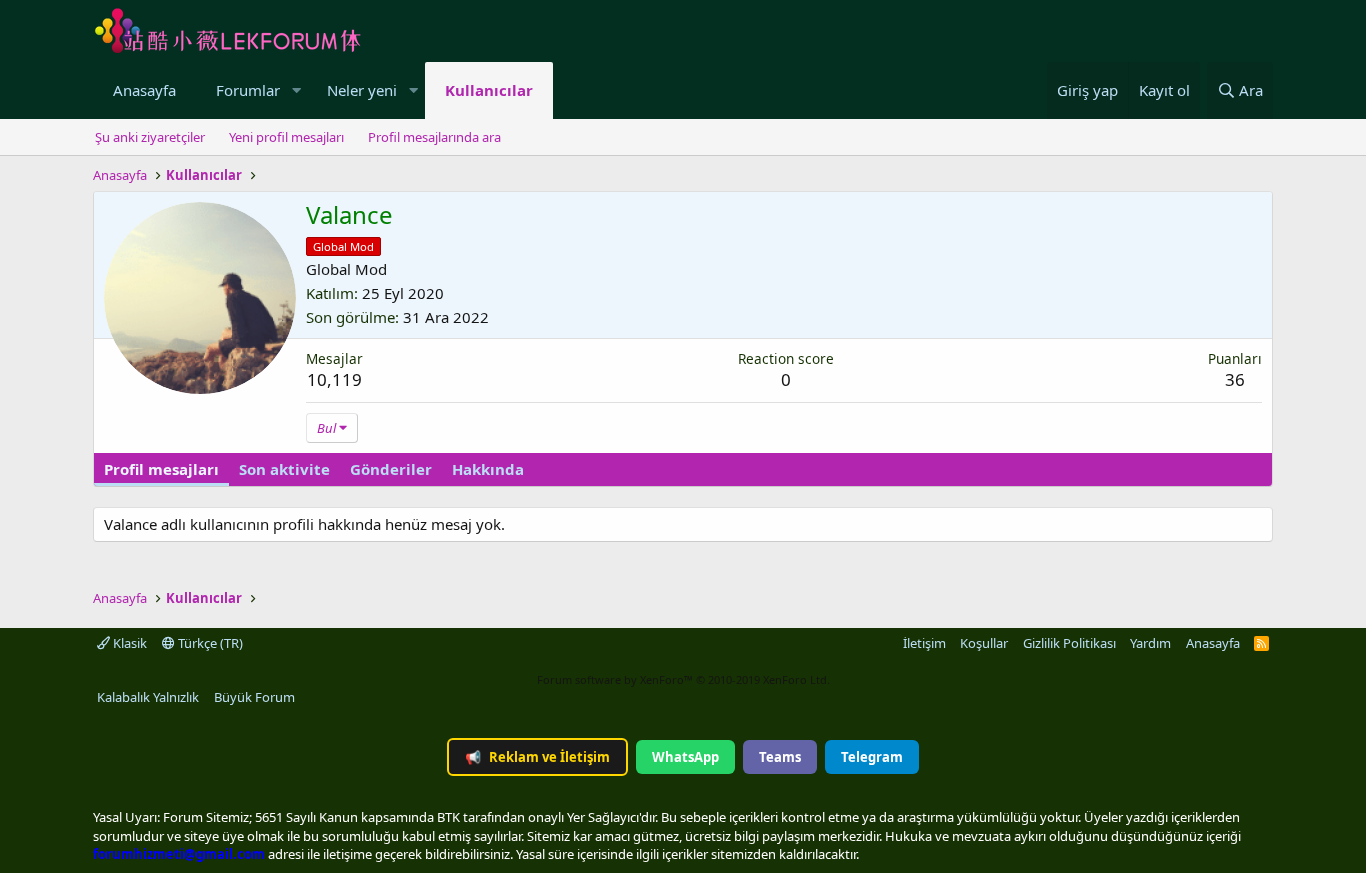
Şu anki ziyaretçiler (150, 137)
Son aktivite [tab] (284, 469)
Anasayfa (144, 90)
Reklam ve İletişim (537, 757)
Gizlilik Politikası (1069, 643)
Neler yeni (362, 90)
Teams (780, 757)
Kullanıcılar (489, 90)
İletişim (924, 643)
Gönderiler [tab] (391, 469)
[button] (296, 90)
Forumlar (248, 90)
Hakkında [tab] (488, 469)
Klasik (128, 643)
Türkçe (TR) (209, 643)
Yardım (1150, 643)
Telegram (872, 757)
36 (1235, 379)
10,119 (334, 379)
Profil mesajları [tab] (161, 469)
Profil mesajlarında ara (434, 137)
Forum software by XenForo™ (683, 679)
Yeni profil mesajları (286, 137)
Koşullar (984, 643)
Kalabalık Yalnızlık (148, 697)
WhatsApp (685, 757)
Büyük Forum (254, 697)
